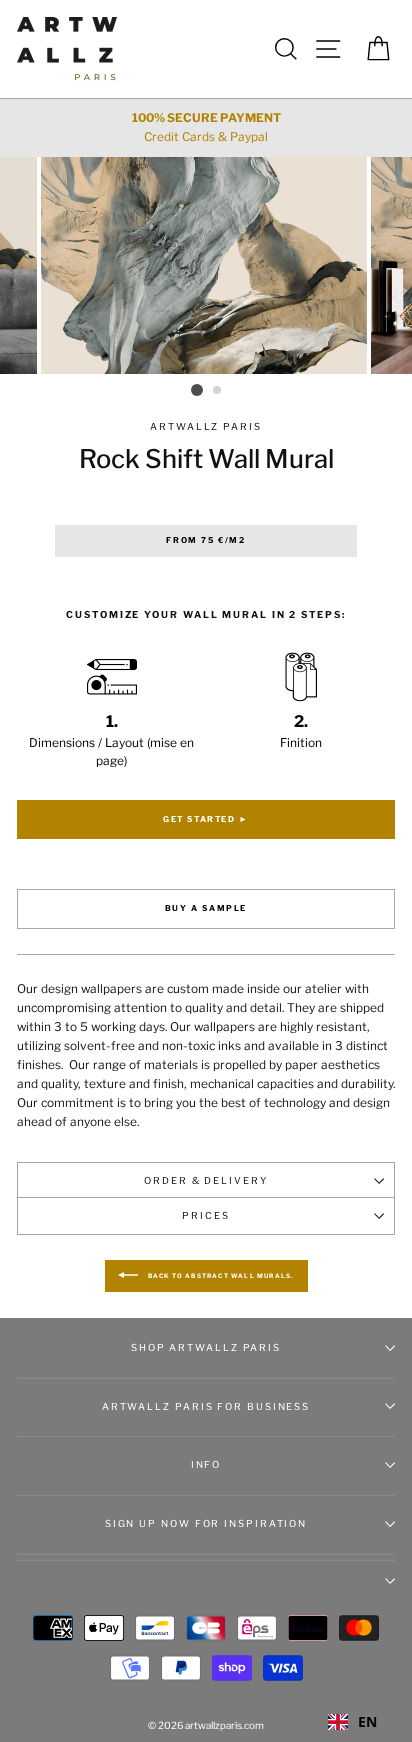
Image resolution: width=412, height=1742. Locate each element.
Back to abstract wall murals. (220, 1275)
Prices (205, 1215)
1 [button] (197, 390)
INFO (206, 1464)
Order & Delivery (205, 1180)
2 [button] (218, 391)
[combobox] (352, 1722)
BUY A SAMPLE (206, 908)
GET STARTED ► (206, 819)
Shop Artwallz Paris (206, 1347)
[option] (206, 128)
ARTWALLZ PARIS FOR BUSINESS (206, 1406)
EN (367, 1721)
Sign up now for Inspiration (206, 1523)
